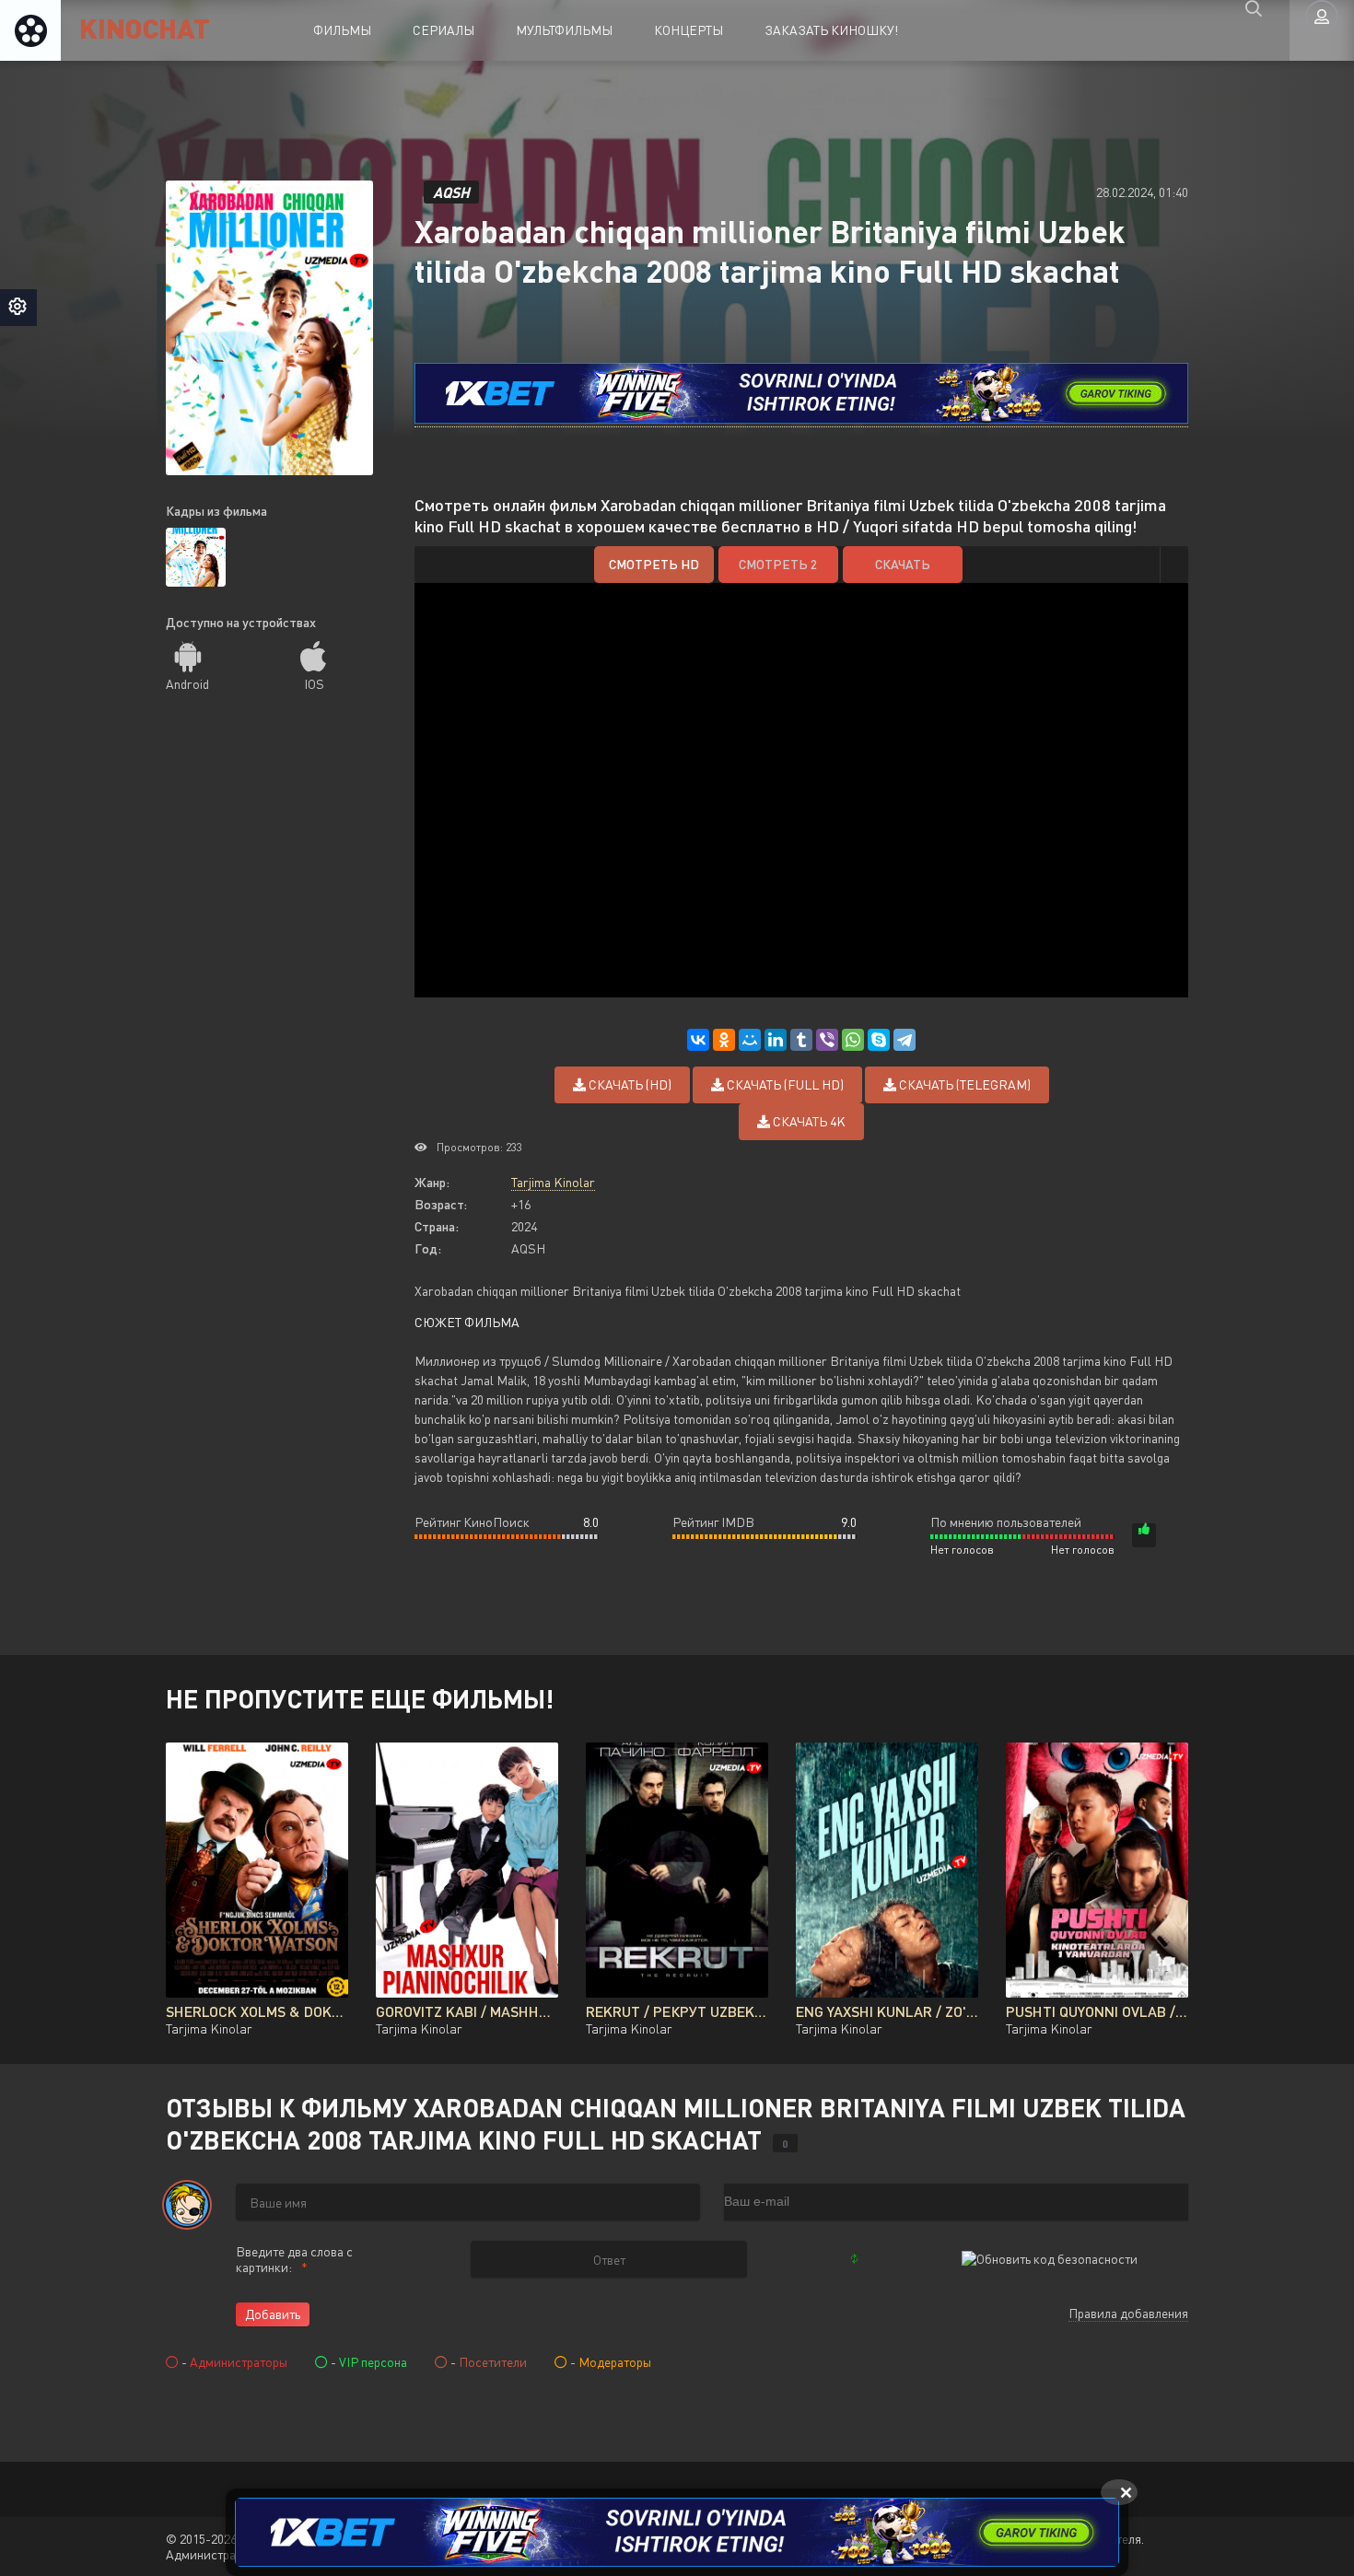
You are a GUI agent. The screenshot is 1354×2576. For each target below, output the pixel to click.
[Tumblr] (801, 1040)
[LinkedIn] (776, 1040)
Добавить (273, 2314)
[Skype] (879, 1040)
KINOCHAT (145, 27)
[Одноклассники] (724, 1040)
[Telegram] (905, 1040)
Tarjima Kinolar (553, 1182)
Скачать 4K (808, 1121)
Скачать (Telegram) (963, 1084)
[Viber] (827, 1040)
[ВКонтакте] (698, 1040)
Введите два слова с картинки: (294, 2259)
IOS (314, 684)
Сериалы (444, 30)
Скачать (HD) (629, 1084)
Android (187, 684)
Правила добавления (1128, 2313)
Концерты (689, 30)
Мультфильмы (564, 30)
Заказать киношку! (831, 30)
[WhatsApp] (853, 1040)
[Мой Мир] (750, 1040)
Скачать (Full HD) (784, 1084)
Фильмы (342, 30)
